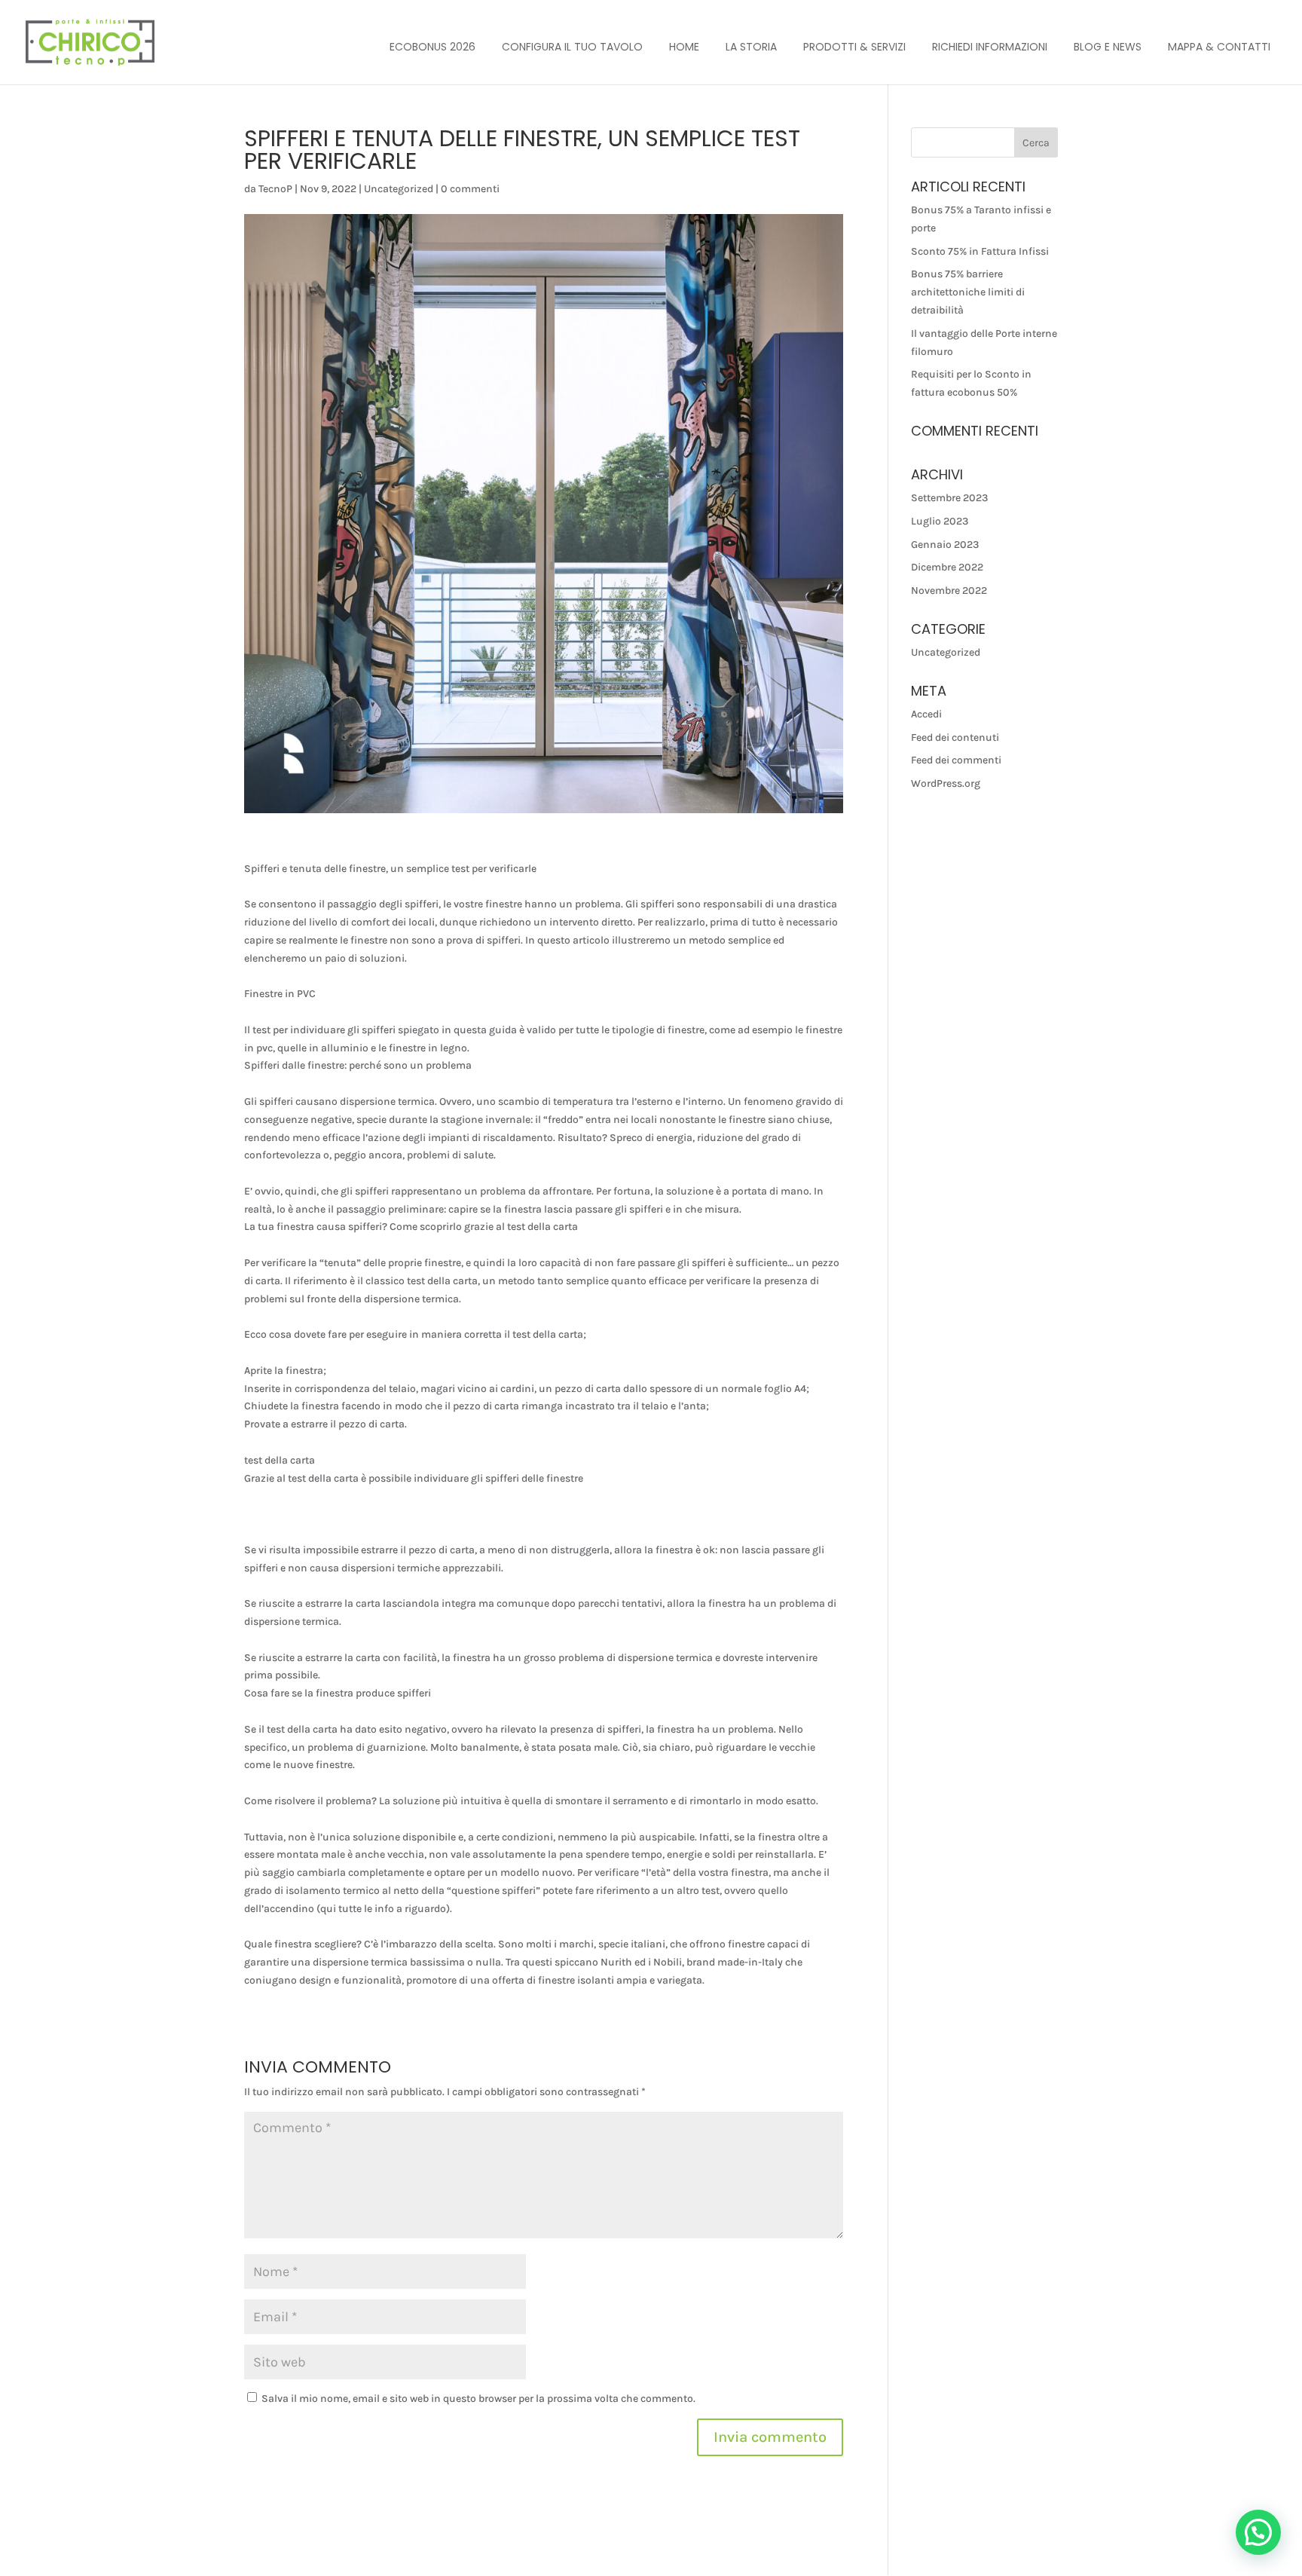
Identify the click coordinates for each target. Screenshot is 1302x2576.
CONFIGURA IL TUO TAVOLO (572, 47)
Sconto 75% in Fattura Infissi (980, 251)
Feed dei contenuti (955, 737)
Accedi (926, 714)
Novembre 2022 (949, 590)
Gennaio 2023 (945, 545)
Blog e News (1108, 47)
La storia (751, 47)
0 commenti (470, 189)
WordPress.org (946, 783)
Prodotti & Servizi (854, 47)
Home (684, 47)
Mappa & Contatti (1219, 47)
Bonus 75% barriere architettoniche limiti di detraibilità (968, 292)
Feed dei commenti (956, 760)
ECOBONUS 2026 (432, 47)
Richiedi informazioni (990, 47)
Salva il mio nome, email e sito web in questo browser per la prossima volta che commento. (478, 2399)
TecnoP (275, 189)
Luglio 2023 (940, 521)
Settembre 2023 (949, 498)
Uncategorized (399, 189)
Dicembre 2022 (947, 567)
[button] (1258, 2532)
